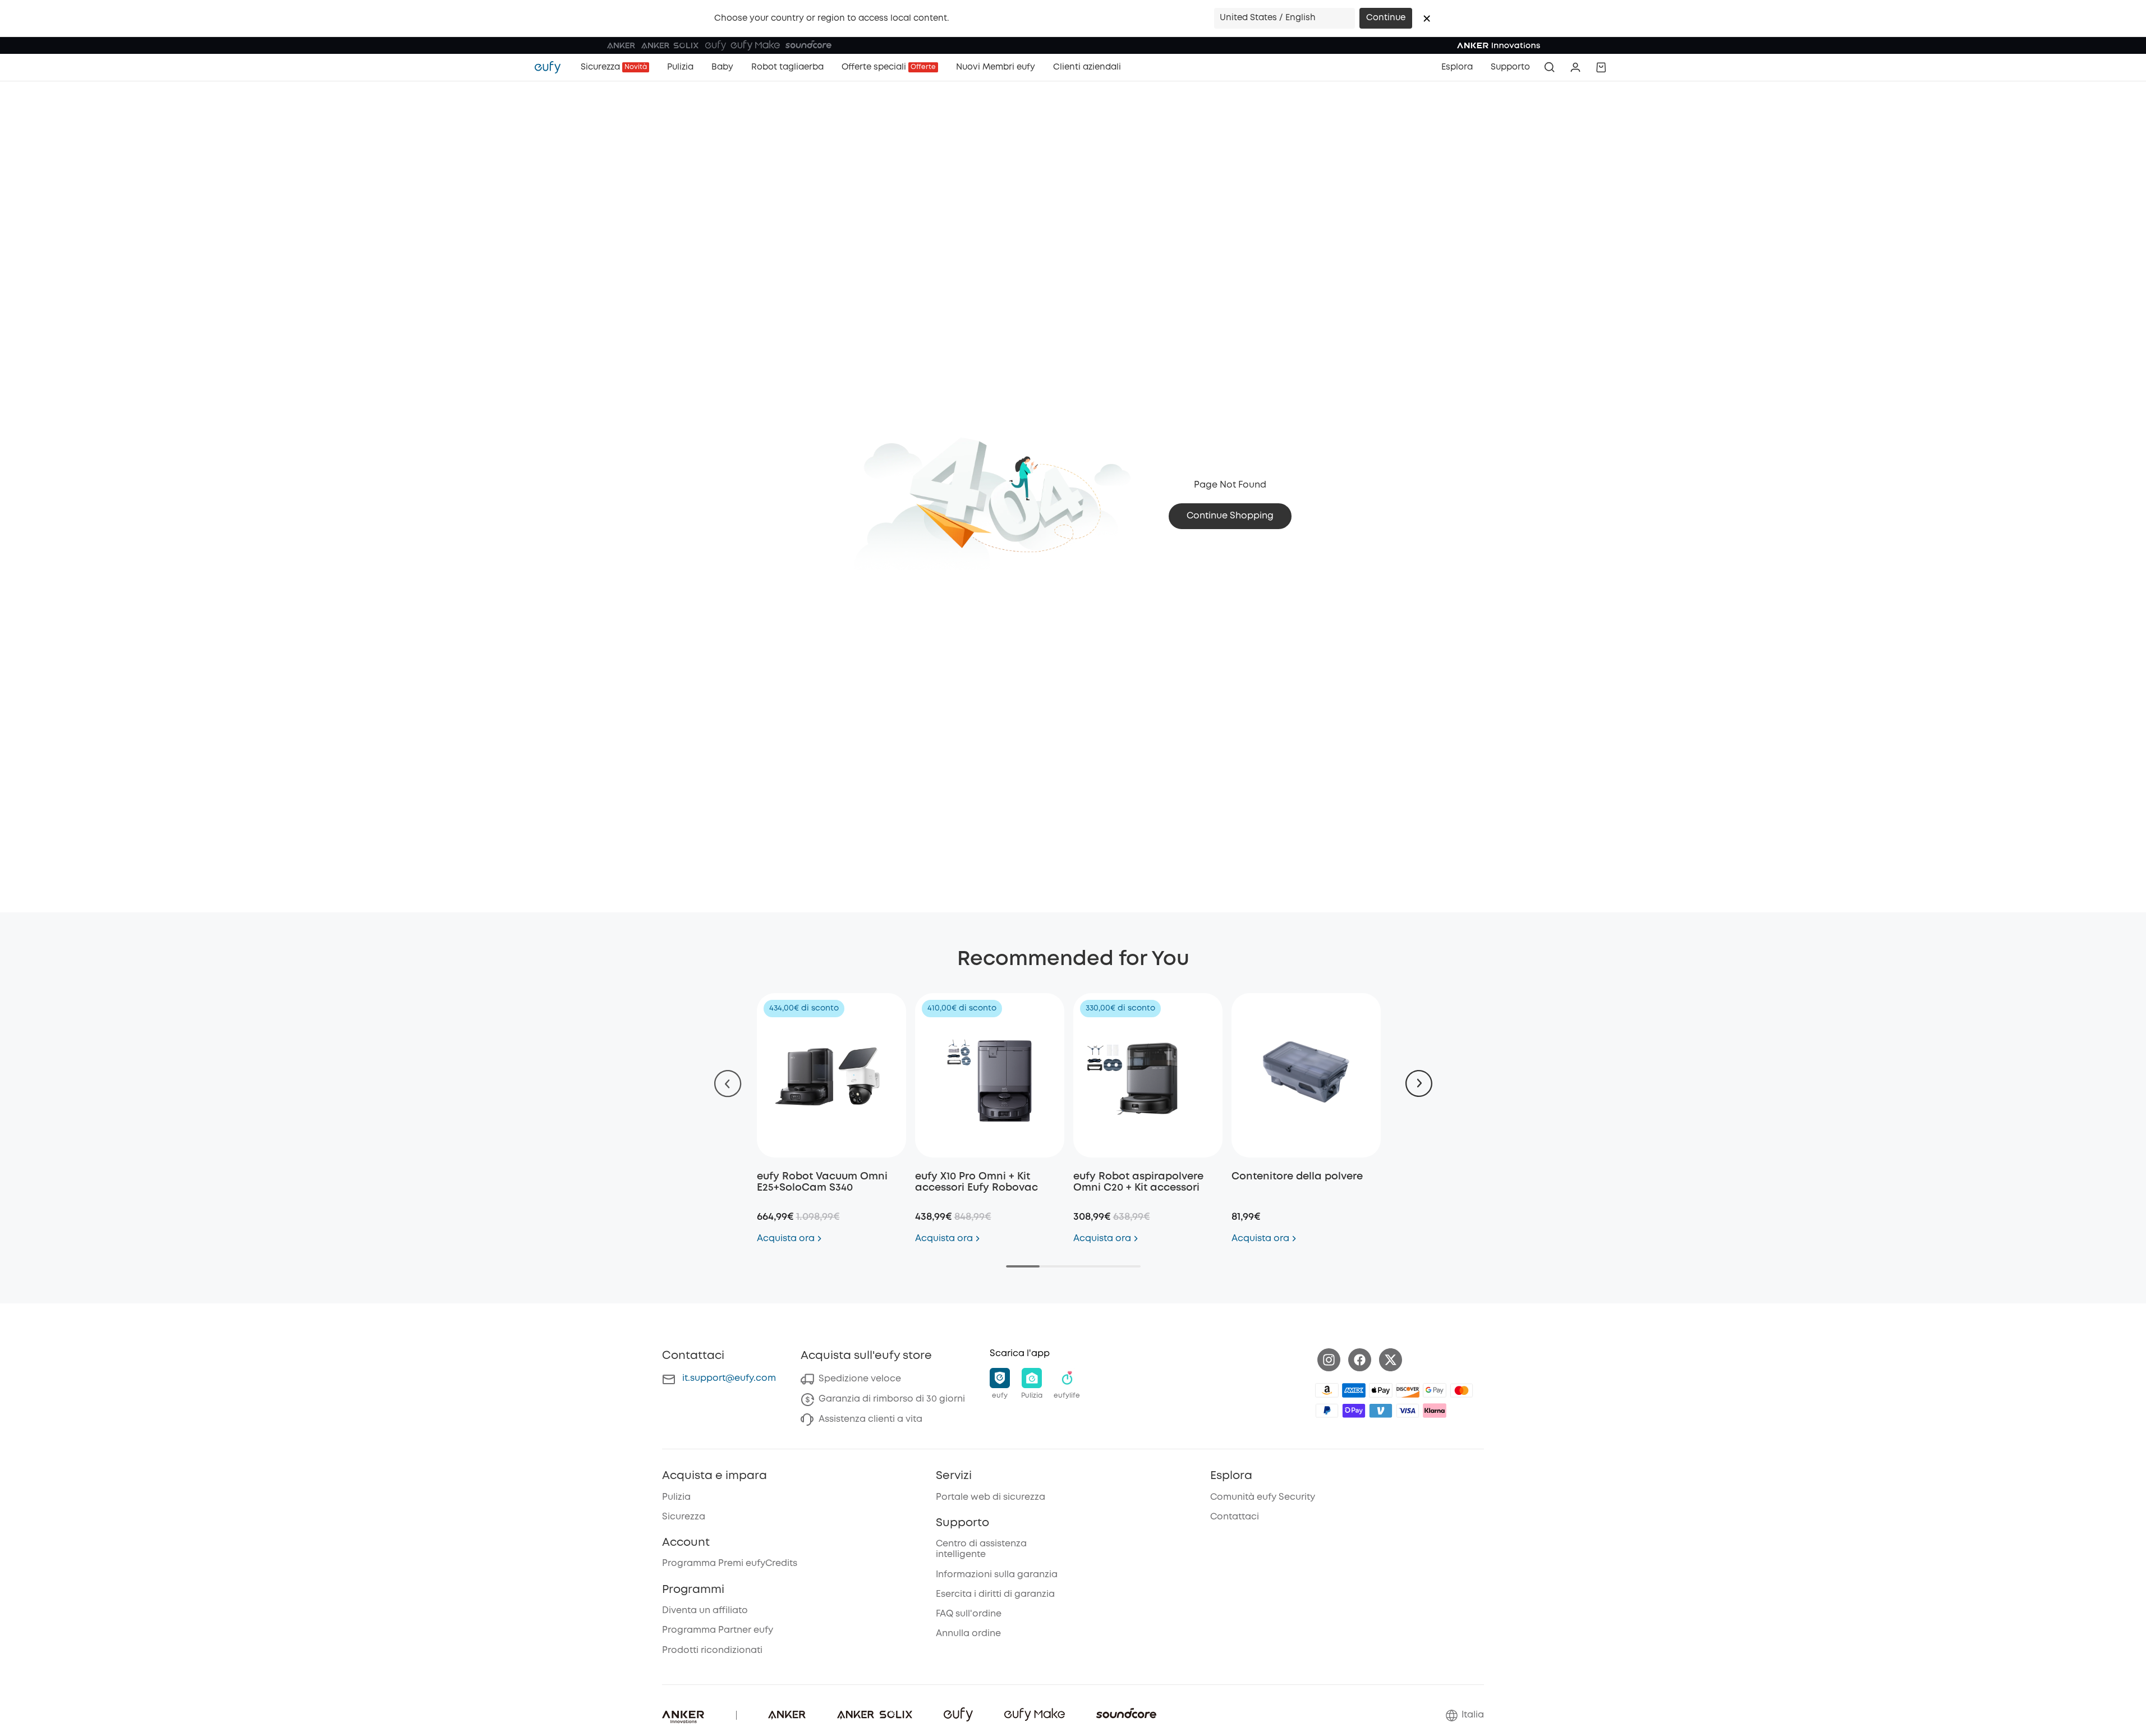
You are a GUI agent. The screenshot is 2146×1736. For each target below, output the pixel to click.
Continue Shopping (1230, 516)
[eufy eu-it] (553, 67)
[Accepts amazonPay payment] (1327, 1390)
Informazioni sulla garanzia (997, 1575)
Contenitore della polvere (1297, 1177)
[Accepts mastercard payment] (1462, 1390)
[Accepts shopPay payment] (1354, 1411)
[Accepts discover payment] (1408, 1390)
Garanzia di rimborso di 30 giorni (892, 1399)
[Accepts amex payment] (1354, 1390)
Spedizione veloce (860, 1379)
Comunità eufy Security (1263, 1497)
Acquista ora (786, 1239)
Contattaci (1235, 1517)
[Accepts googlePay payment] (1435, 1390)
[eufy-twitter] (1391, 1360)
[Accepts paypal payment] (1327, 1411)
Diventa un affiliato (705, 1611)
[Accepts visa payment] (1408, 1411)
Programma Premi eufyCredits (730, 1563)
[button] (1427, 19)
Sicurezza (684, 1517)
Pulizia (676, 1497)
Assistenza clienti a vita (870, 1419)
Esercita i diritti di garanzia (995, 1594)
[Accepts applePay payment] (1381, 1390)
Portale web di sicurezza (991, 1497)
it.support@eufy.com (729, 1378)
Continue (1386, 18)
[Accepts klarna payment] (1435, 1411)
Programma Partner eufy (718, 1630)
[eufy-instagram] (1329, 1360)
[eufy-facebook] (1360, 1360)
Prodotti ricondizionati (712, 1650)
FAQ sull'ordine (969, 1614)
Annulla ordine (968, 1634)
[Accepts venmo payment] (1381, 1411)
